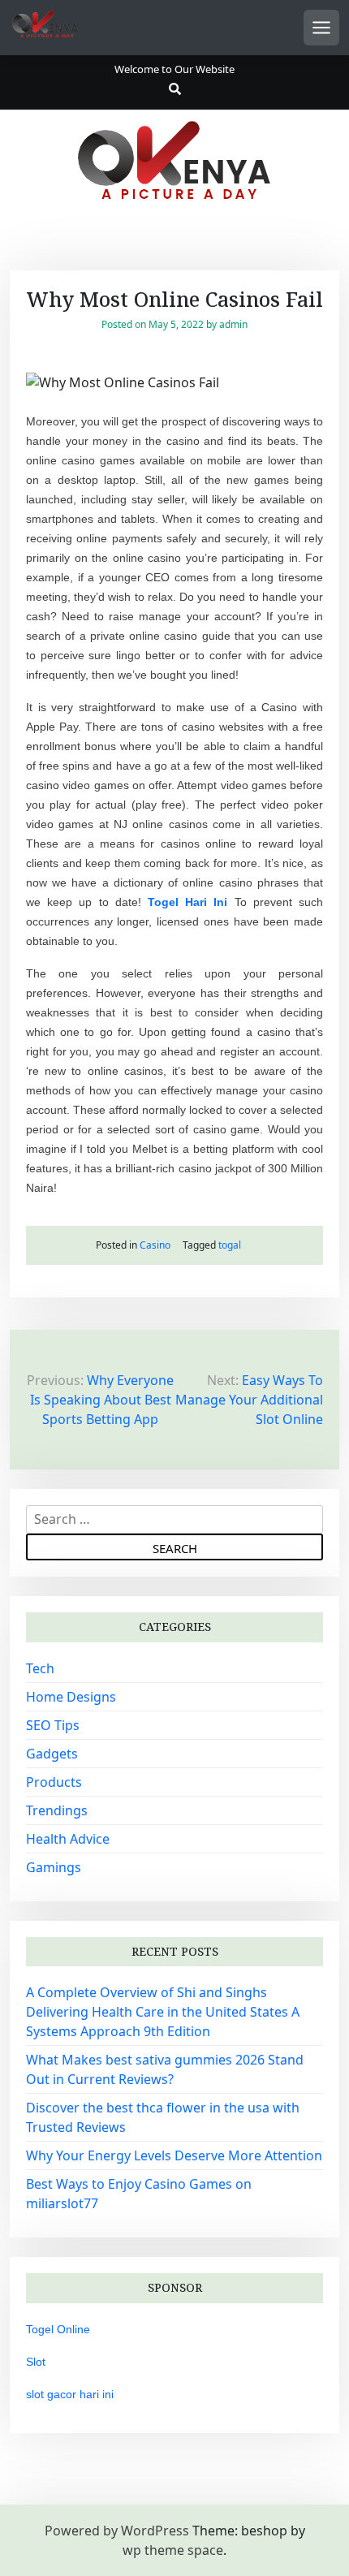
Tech (40, 1668)
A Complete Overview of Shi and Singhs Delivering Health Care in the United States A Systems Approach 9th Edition (163, 2012)
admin (233, 324)
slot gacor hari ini (70, 2394)
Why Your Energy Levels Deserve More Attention (174, 2155)
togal (230, 1245)
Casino (155, 1245)
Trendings (57, 1810)
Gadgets (52, 1754)
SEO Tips (53, 1725)
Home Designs (71, 1697)
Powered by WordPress (117, 2531)
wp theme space (173, 2550)
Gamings (54, 1867)
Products (54, 1782)
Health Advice (68, 1839)
